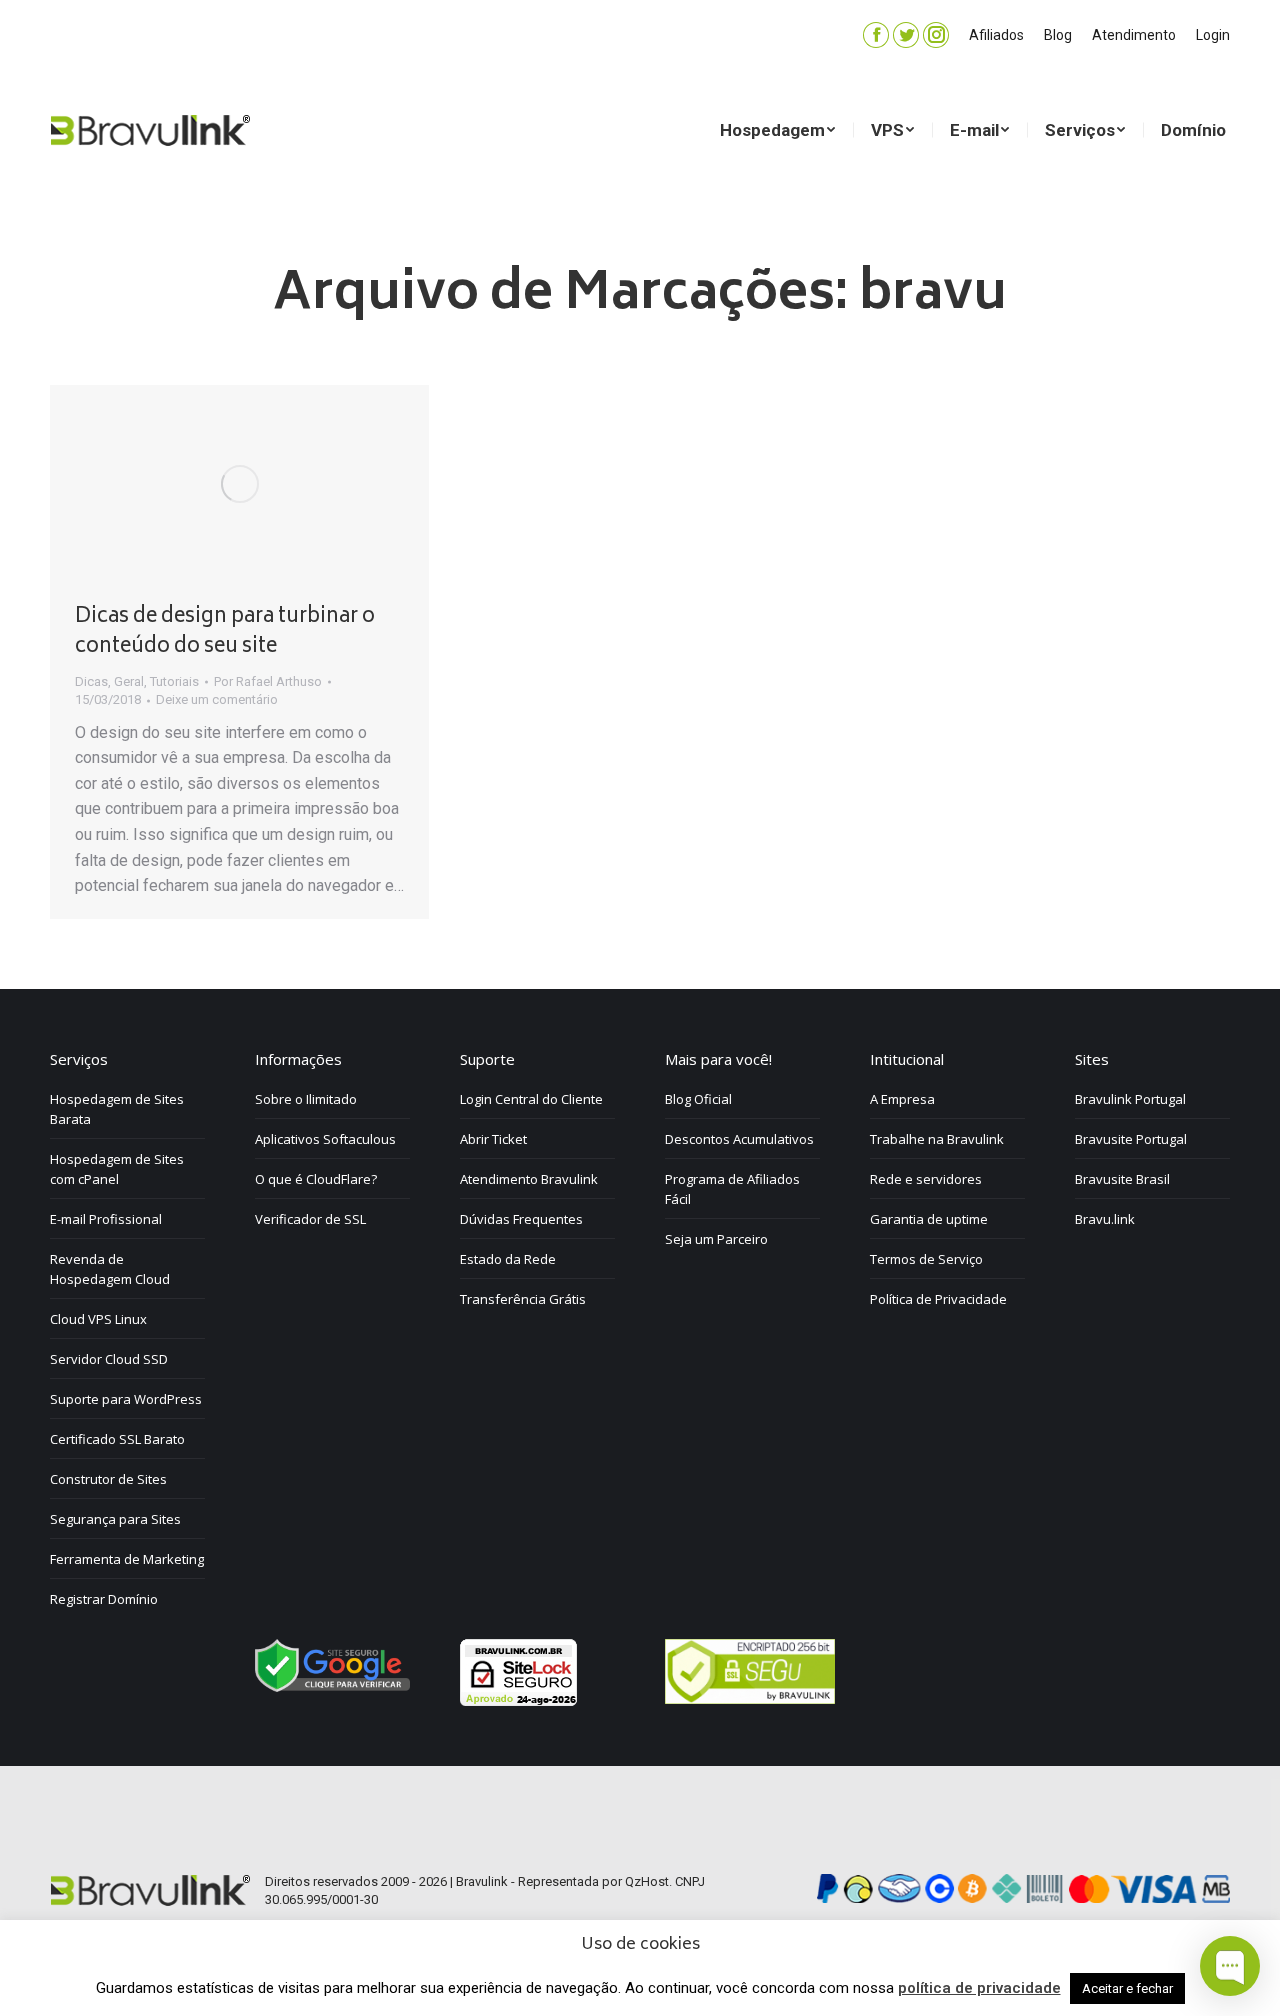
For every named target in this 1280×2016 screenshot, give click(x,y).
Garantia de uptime (929, 1219)
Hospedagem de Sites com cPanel (117, 1169)
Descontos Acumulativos (739, 1139)
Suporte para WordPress (126, 1399)
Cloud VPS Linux (98, 1319)
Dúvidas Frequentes (521, 1219)
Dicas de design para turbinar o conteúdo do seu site (225, 632)
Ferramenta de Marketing (127, 1559)
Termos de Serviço (926, 1259)
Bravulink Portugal (1130, 1099)
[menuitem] (996, 35)
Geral (129, 681)
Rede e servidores (926, 1179)
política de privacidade (979, 1988)
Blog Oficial (698, 1099)
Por (268, 681)
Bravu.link (1105, 1219)
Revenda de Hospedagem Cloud (110, 1269)
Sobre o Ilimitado (306, 1099)
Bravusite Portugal (1131, 1139)
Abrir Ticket (493, 1139)
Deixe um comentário (217, 699)
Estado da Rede (508, 1259)
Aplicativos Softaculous (325, 1139)
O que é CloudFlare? (316, 1179)
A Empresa (902, 1099)
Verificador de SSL (310, 1219)
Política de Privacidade (938, 1299)
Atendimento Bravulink (529, 1179)
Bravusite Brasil (1122, 1179)
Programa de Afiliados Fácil (732, 1189)
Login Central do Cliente (531, 1099)
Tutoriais (174, 681)
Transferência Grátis (523, 1299)
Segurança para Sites (115, 1519)
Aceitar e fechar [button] (1127, 1988)
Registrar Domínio (104, 1599)
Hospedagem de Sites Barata (117, 1109)
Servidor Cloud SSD (109, 1359)
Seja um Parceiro (716, 1239)
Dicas (91, 681)
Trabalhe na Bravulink (937, 1139)
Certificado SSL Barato (117, 1439)
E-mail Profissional (106, 1219)
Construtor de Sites (108, 1479)
